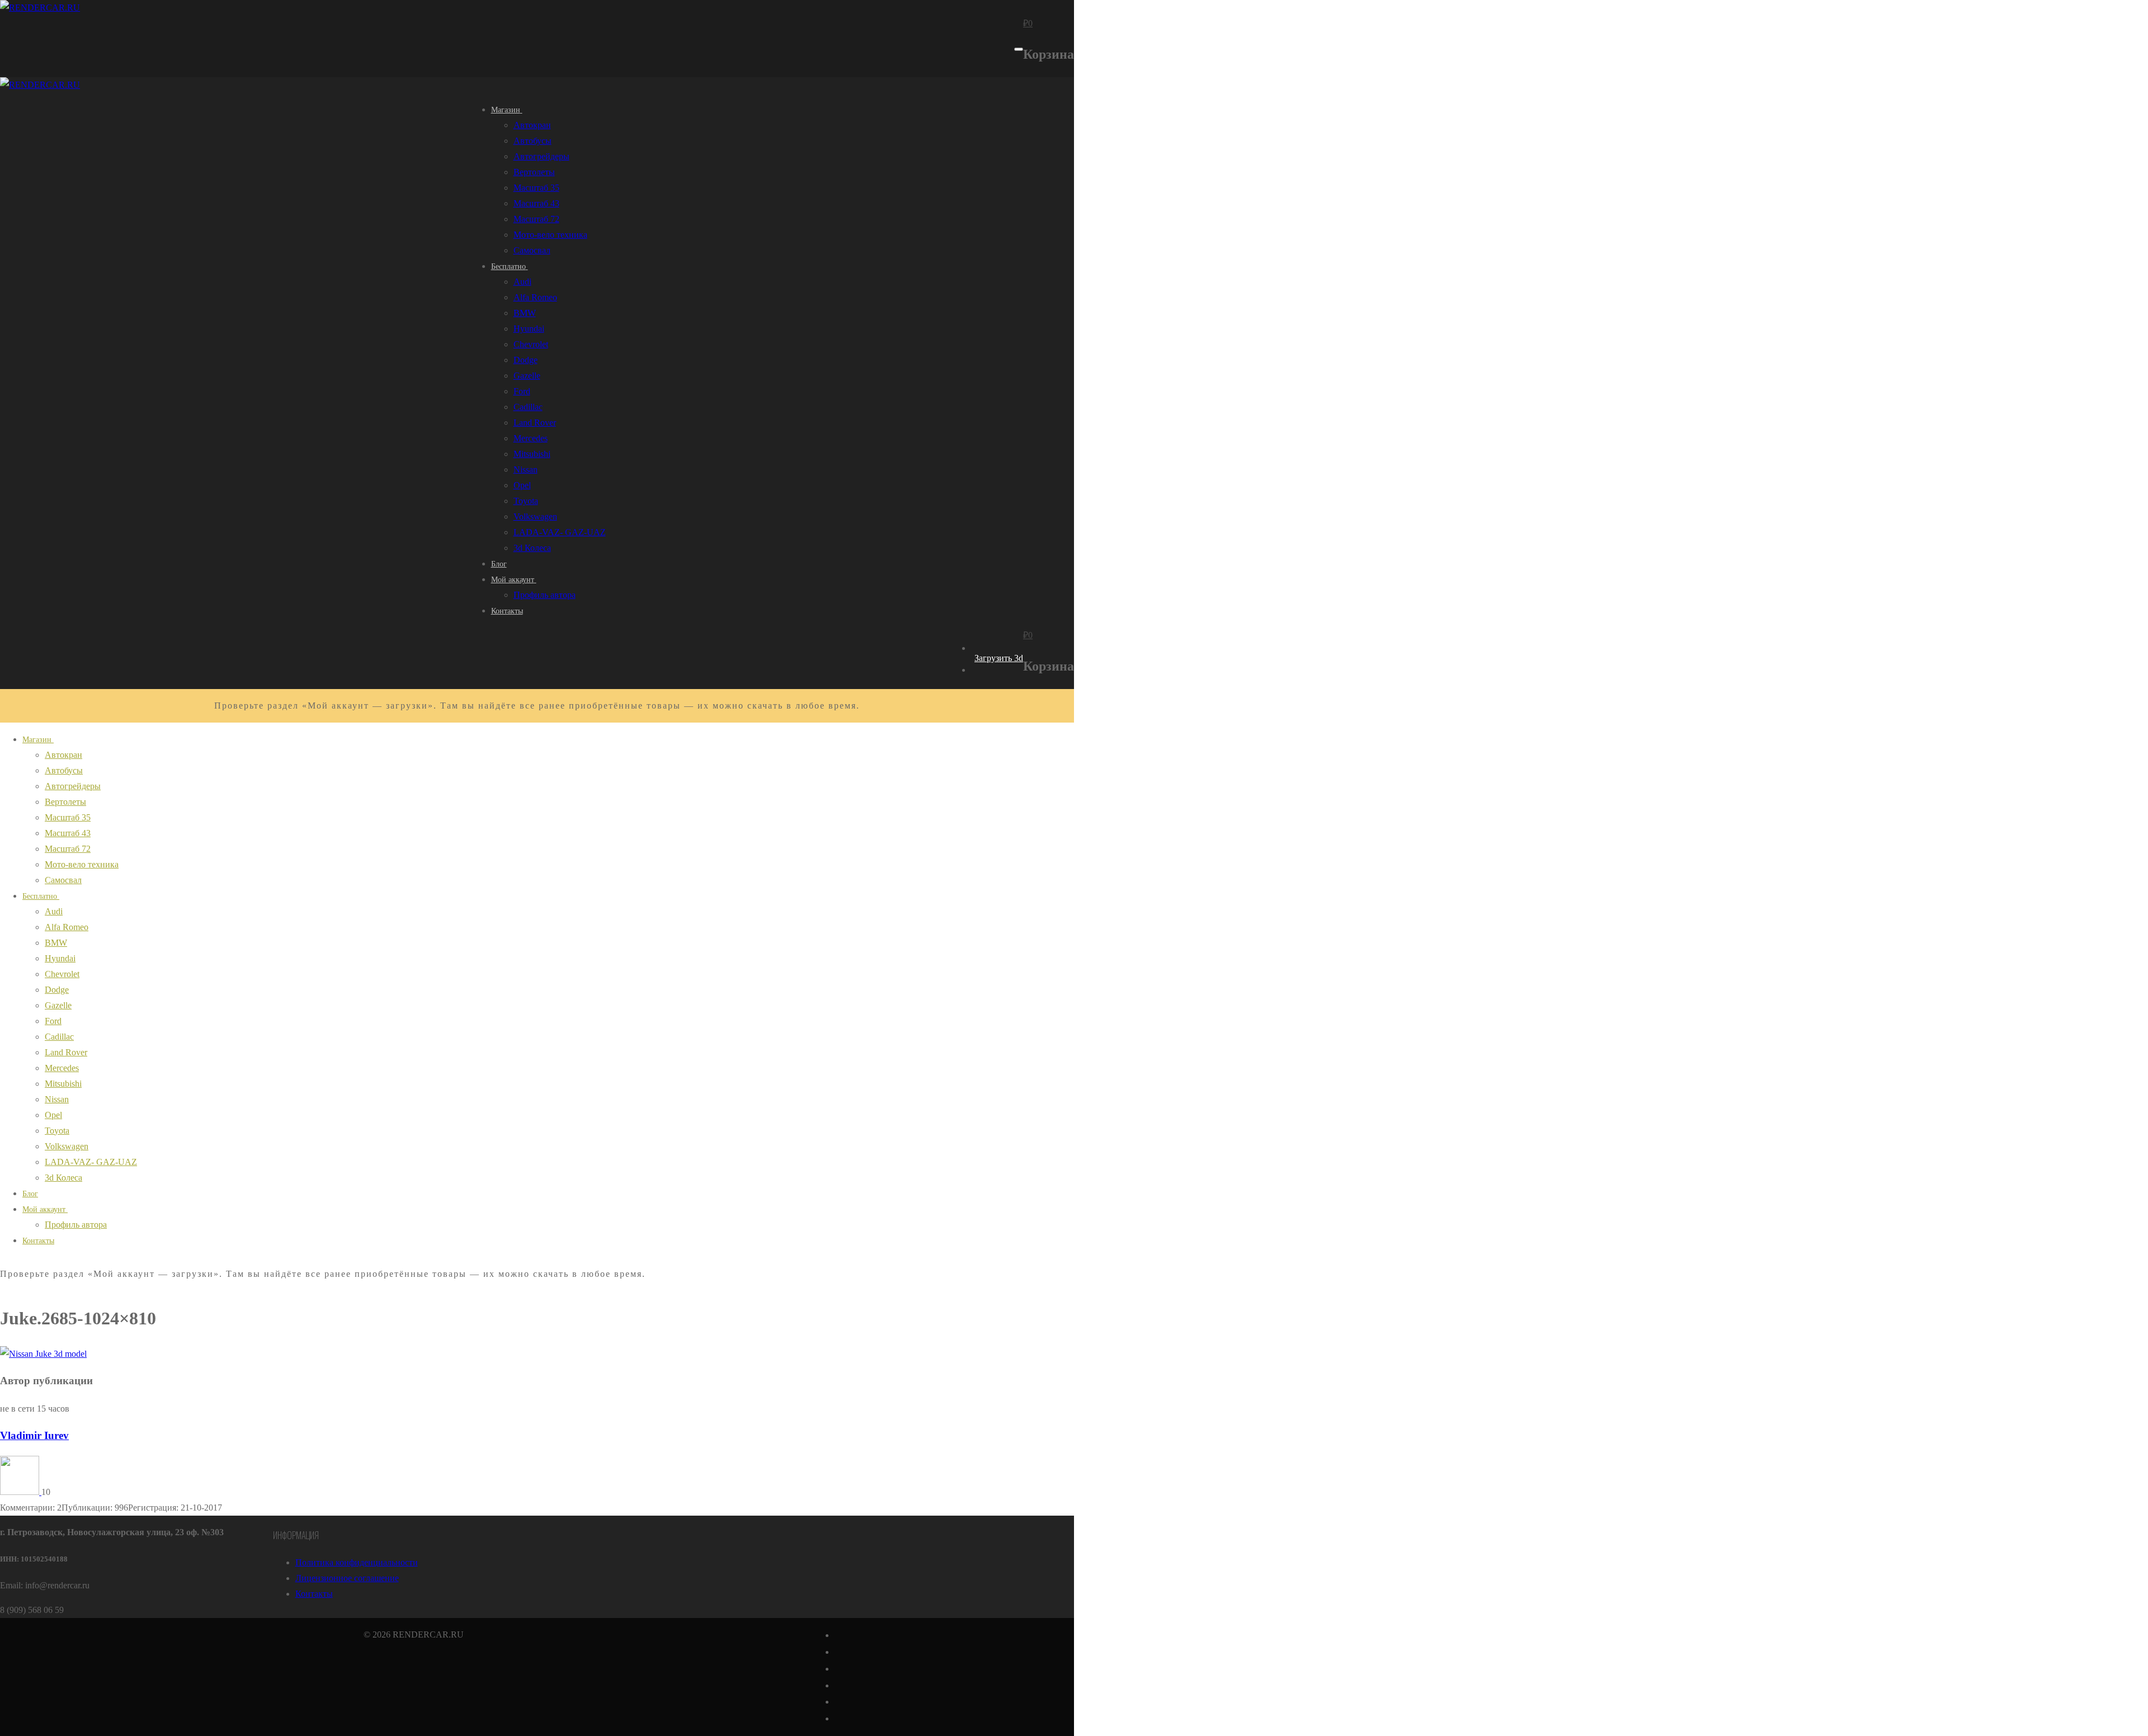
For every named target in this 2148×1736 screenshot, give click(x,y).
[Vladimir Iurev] (21, 1492)
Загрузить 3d (999, 658)
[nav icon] (1019, 49)
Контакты (314, 1594)
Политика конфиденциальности (357, 1562)
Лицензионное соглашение (347, 1578)
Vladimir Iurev (34, 1435)
